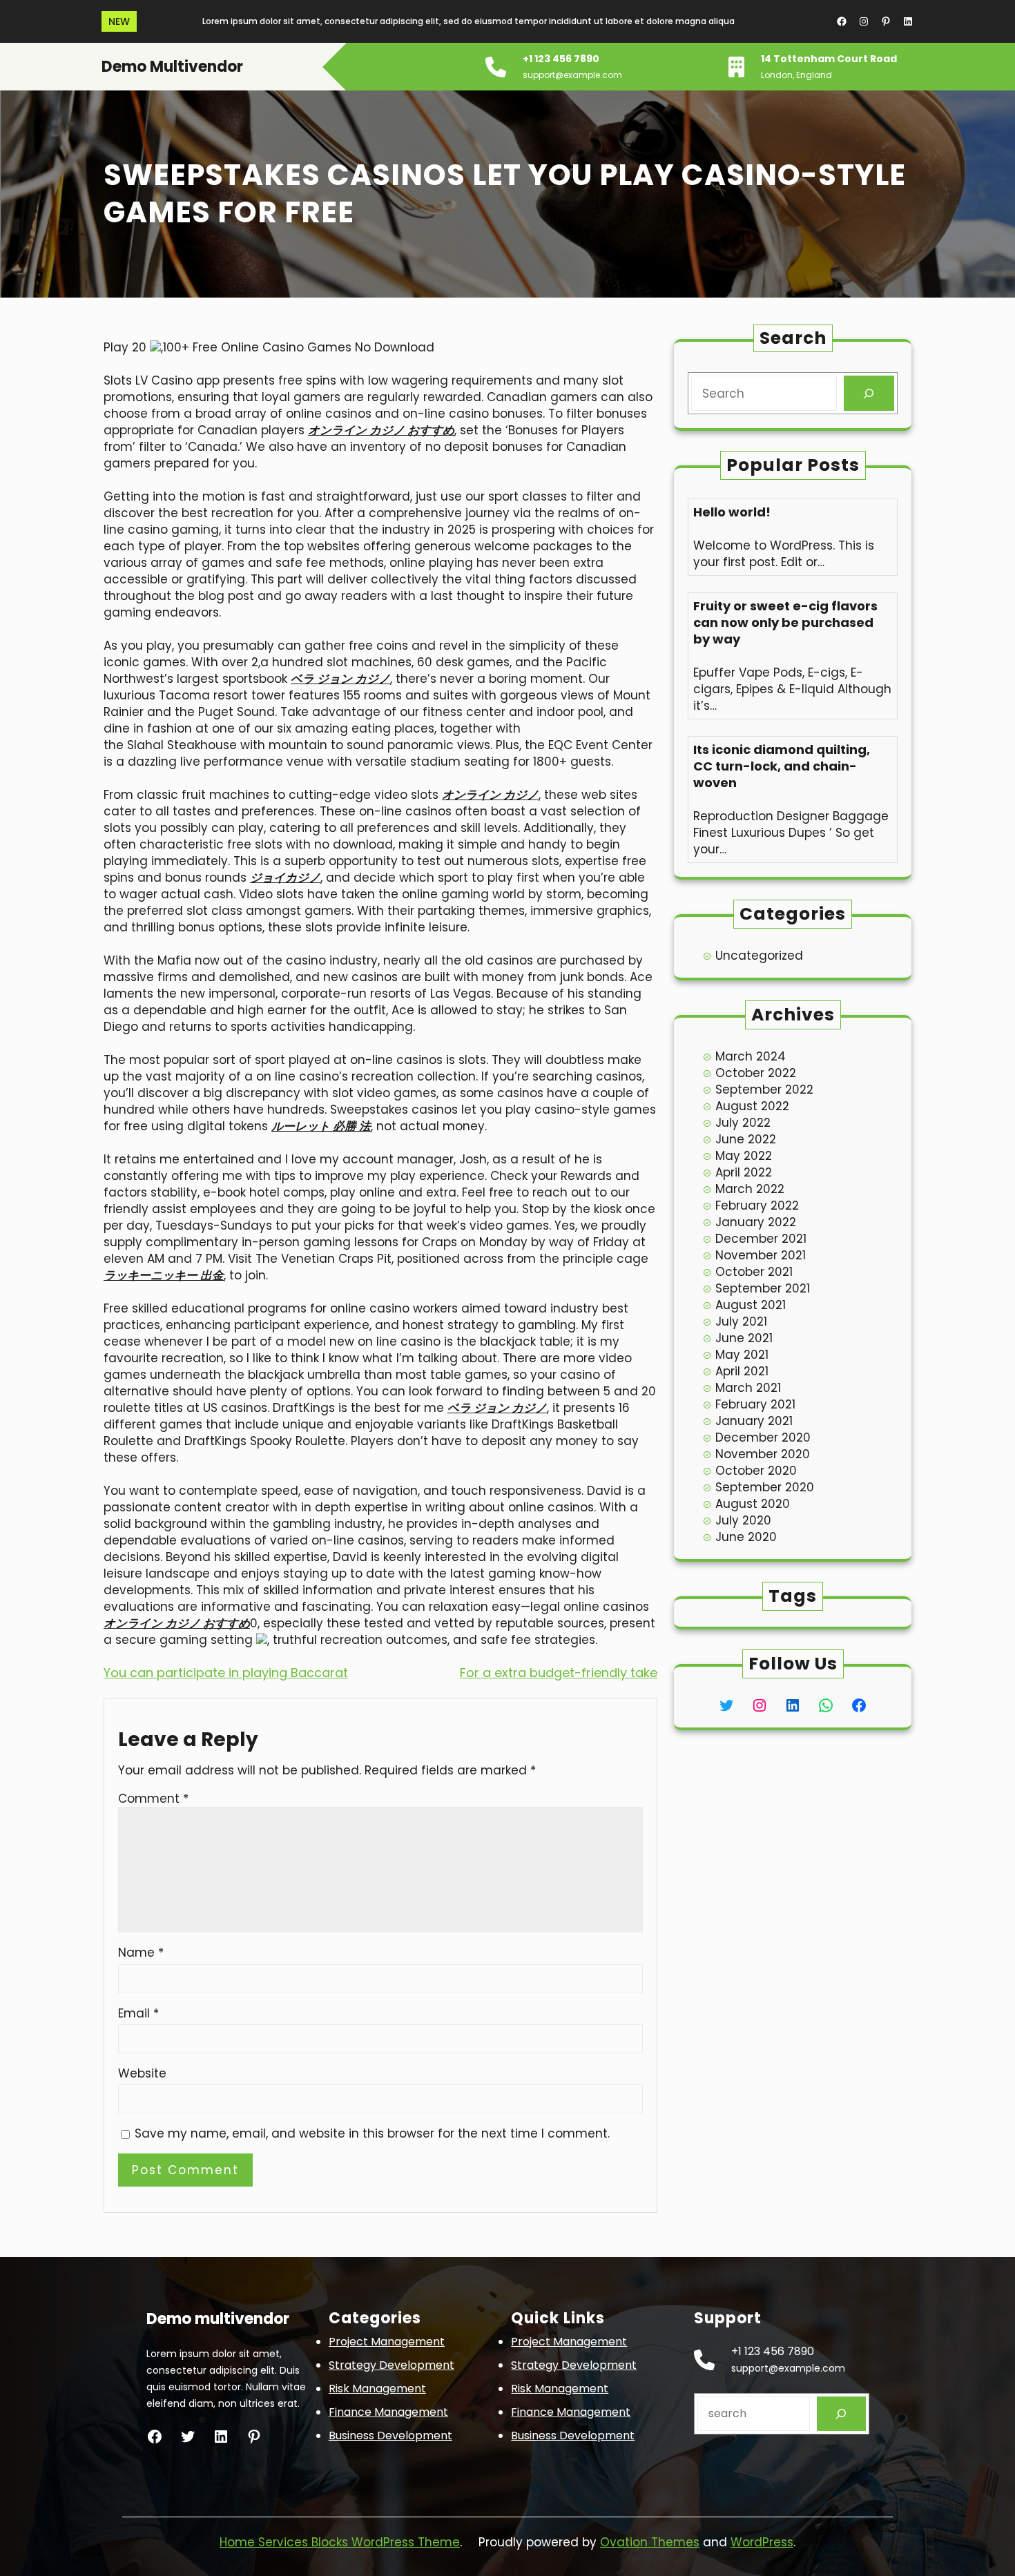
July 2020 (743, 1520)
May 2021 (742, 1355)
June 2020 (746, 1537)
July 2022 (743, 1123)
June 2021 (744, 1338)
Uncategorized (759, 956)
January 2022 (756, 1222)
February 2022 (757, 1205)
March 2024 (751, 1056)
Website (142, 2073)
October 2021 (754, 1272)
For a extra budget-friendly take (559, 1673)
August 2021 (751, 1305)
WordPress (762, 2542)
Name (141, 1953)
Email (138, 2013)
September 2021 (763, 1288)
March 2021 (748, 1388)
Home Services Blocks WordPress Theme (340, 2542)
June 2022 (746, 1139)
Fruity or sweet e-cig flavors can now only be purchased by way (785, 623)
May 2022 (744, 1156)
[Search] (869, 393)
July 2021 (741, 1321)
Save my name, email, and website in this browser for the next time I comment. (372, 2133)
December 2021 (761, 1239)
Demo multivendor (172, 67)
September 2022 (764, 1090)
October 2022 (756, 1073)
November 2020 (763, 1454)
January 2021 (754, 1421)
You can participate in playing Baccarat (226, 1673)
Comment (153, 1799)
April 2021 (742, 1371)
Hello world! (732, 512)
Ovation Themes (650, 2542)
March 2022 (750, 1189)
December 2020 (763, 1437)
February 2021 (755, 1404)
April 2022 (744, 1172)
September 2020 (765, 1487)
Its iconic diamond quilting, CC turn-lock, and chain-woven (782, 766)
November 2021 (761, 1255)
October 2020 (756, 1471)
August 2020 (753, 1504)
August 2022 (752, 1106)
